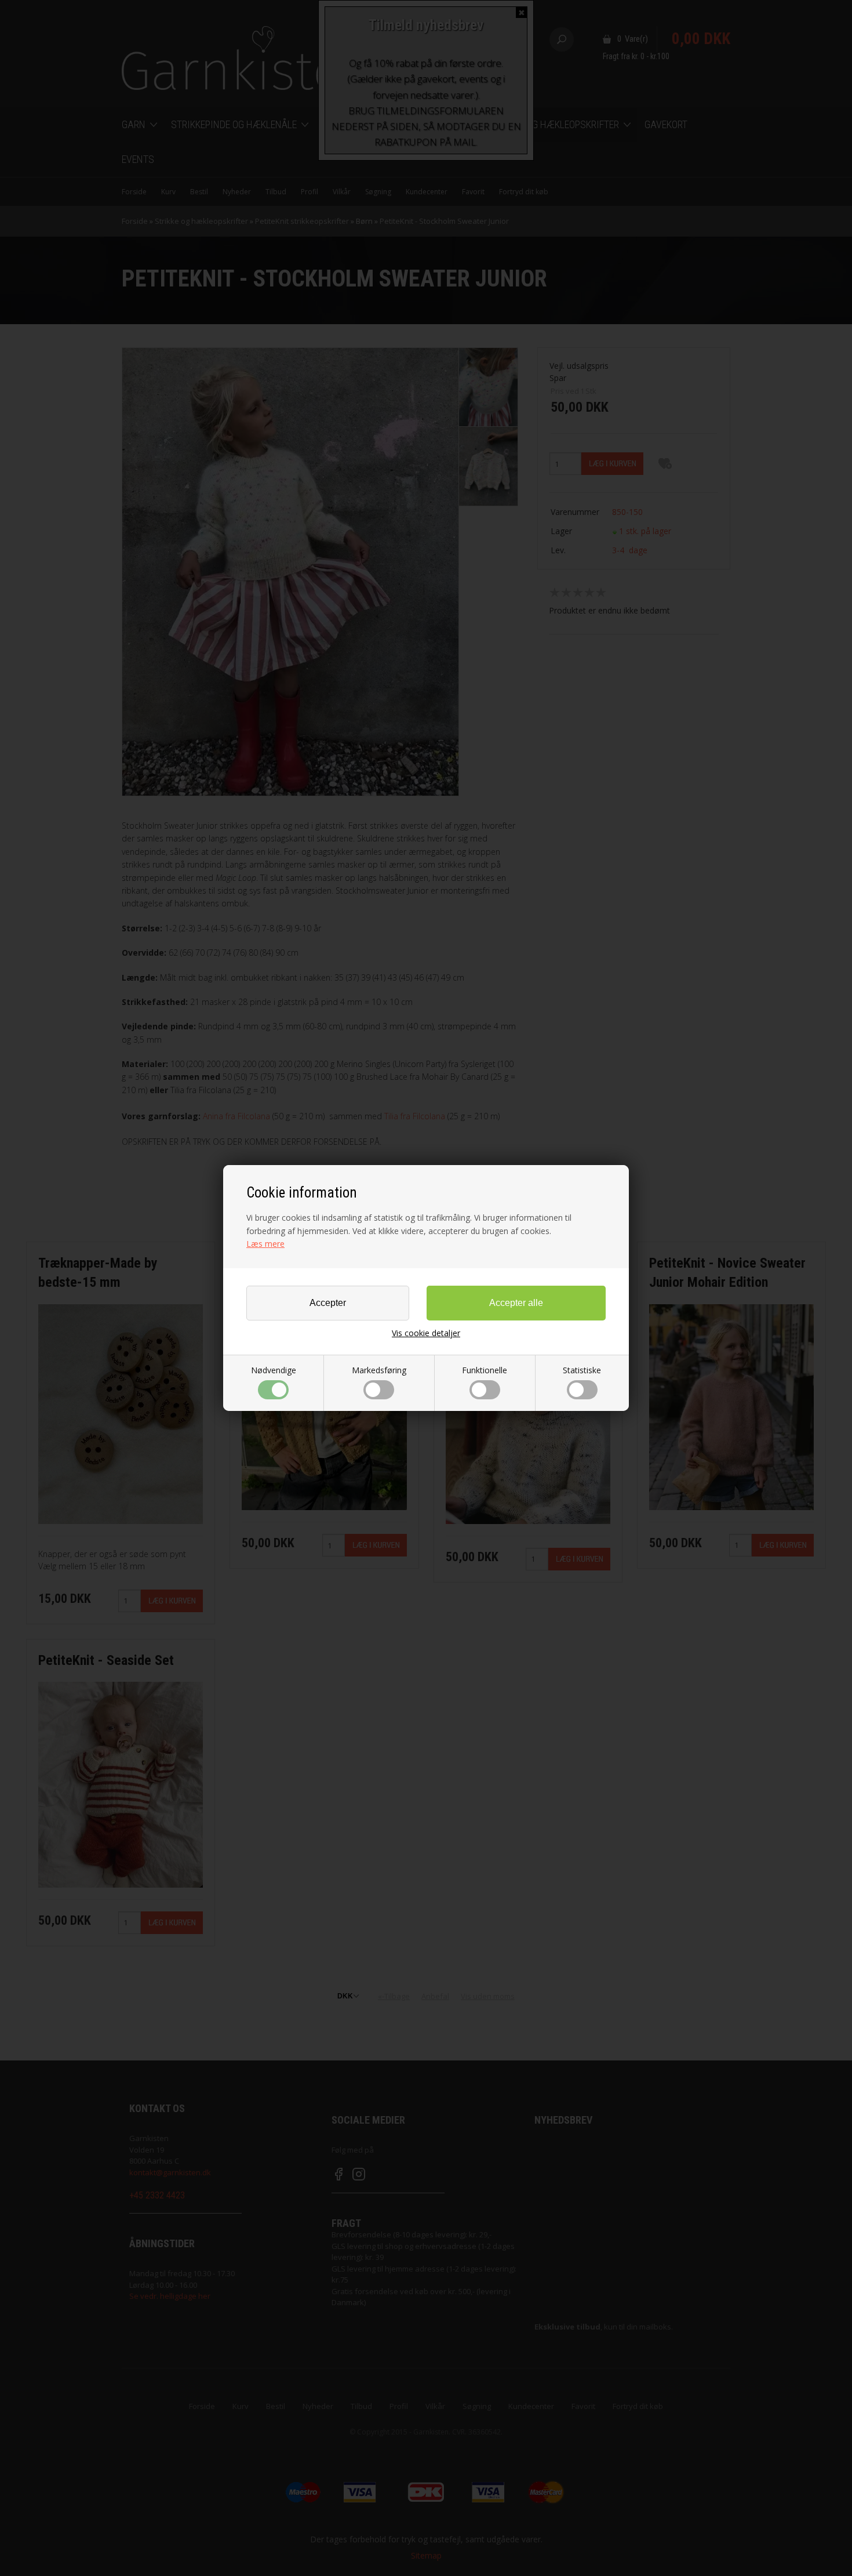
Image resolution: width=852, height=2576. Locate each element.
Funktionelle (485, 1370)
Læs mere (265, 1244)
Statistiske (582, 1370)
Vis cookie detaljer (426, 1333)
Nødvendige (274, 1370)
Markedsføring (379, 1370)
